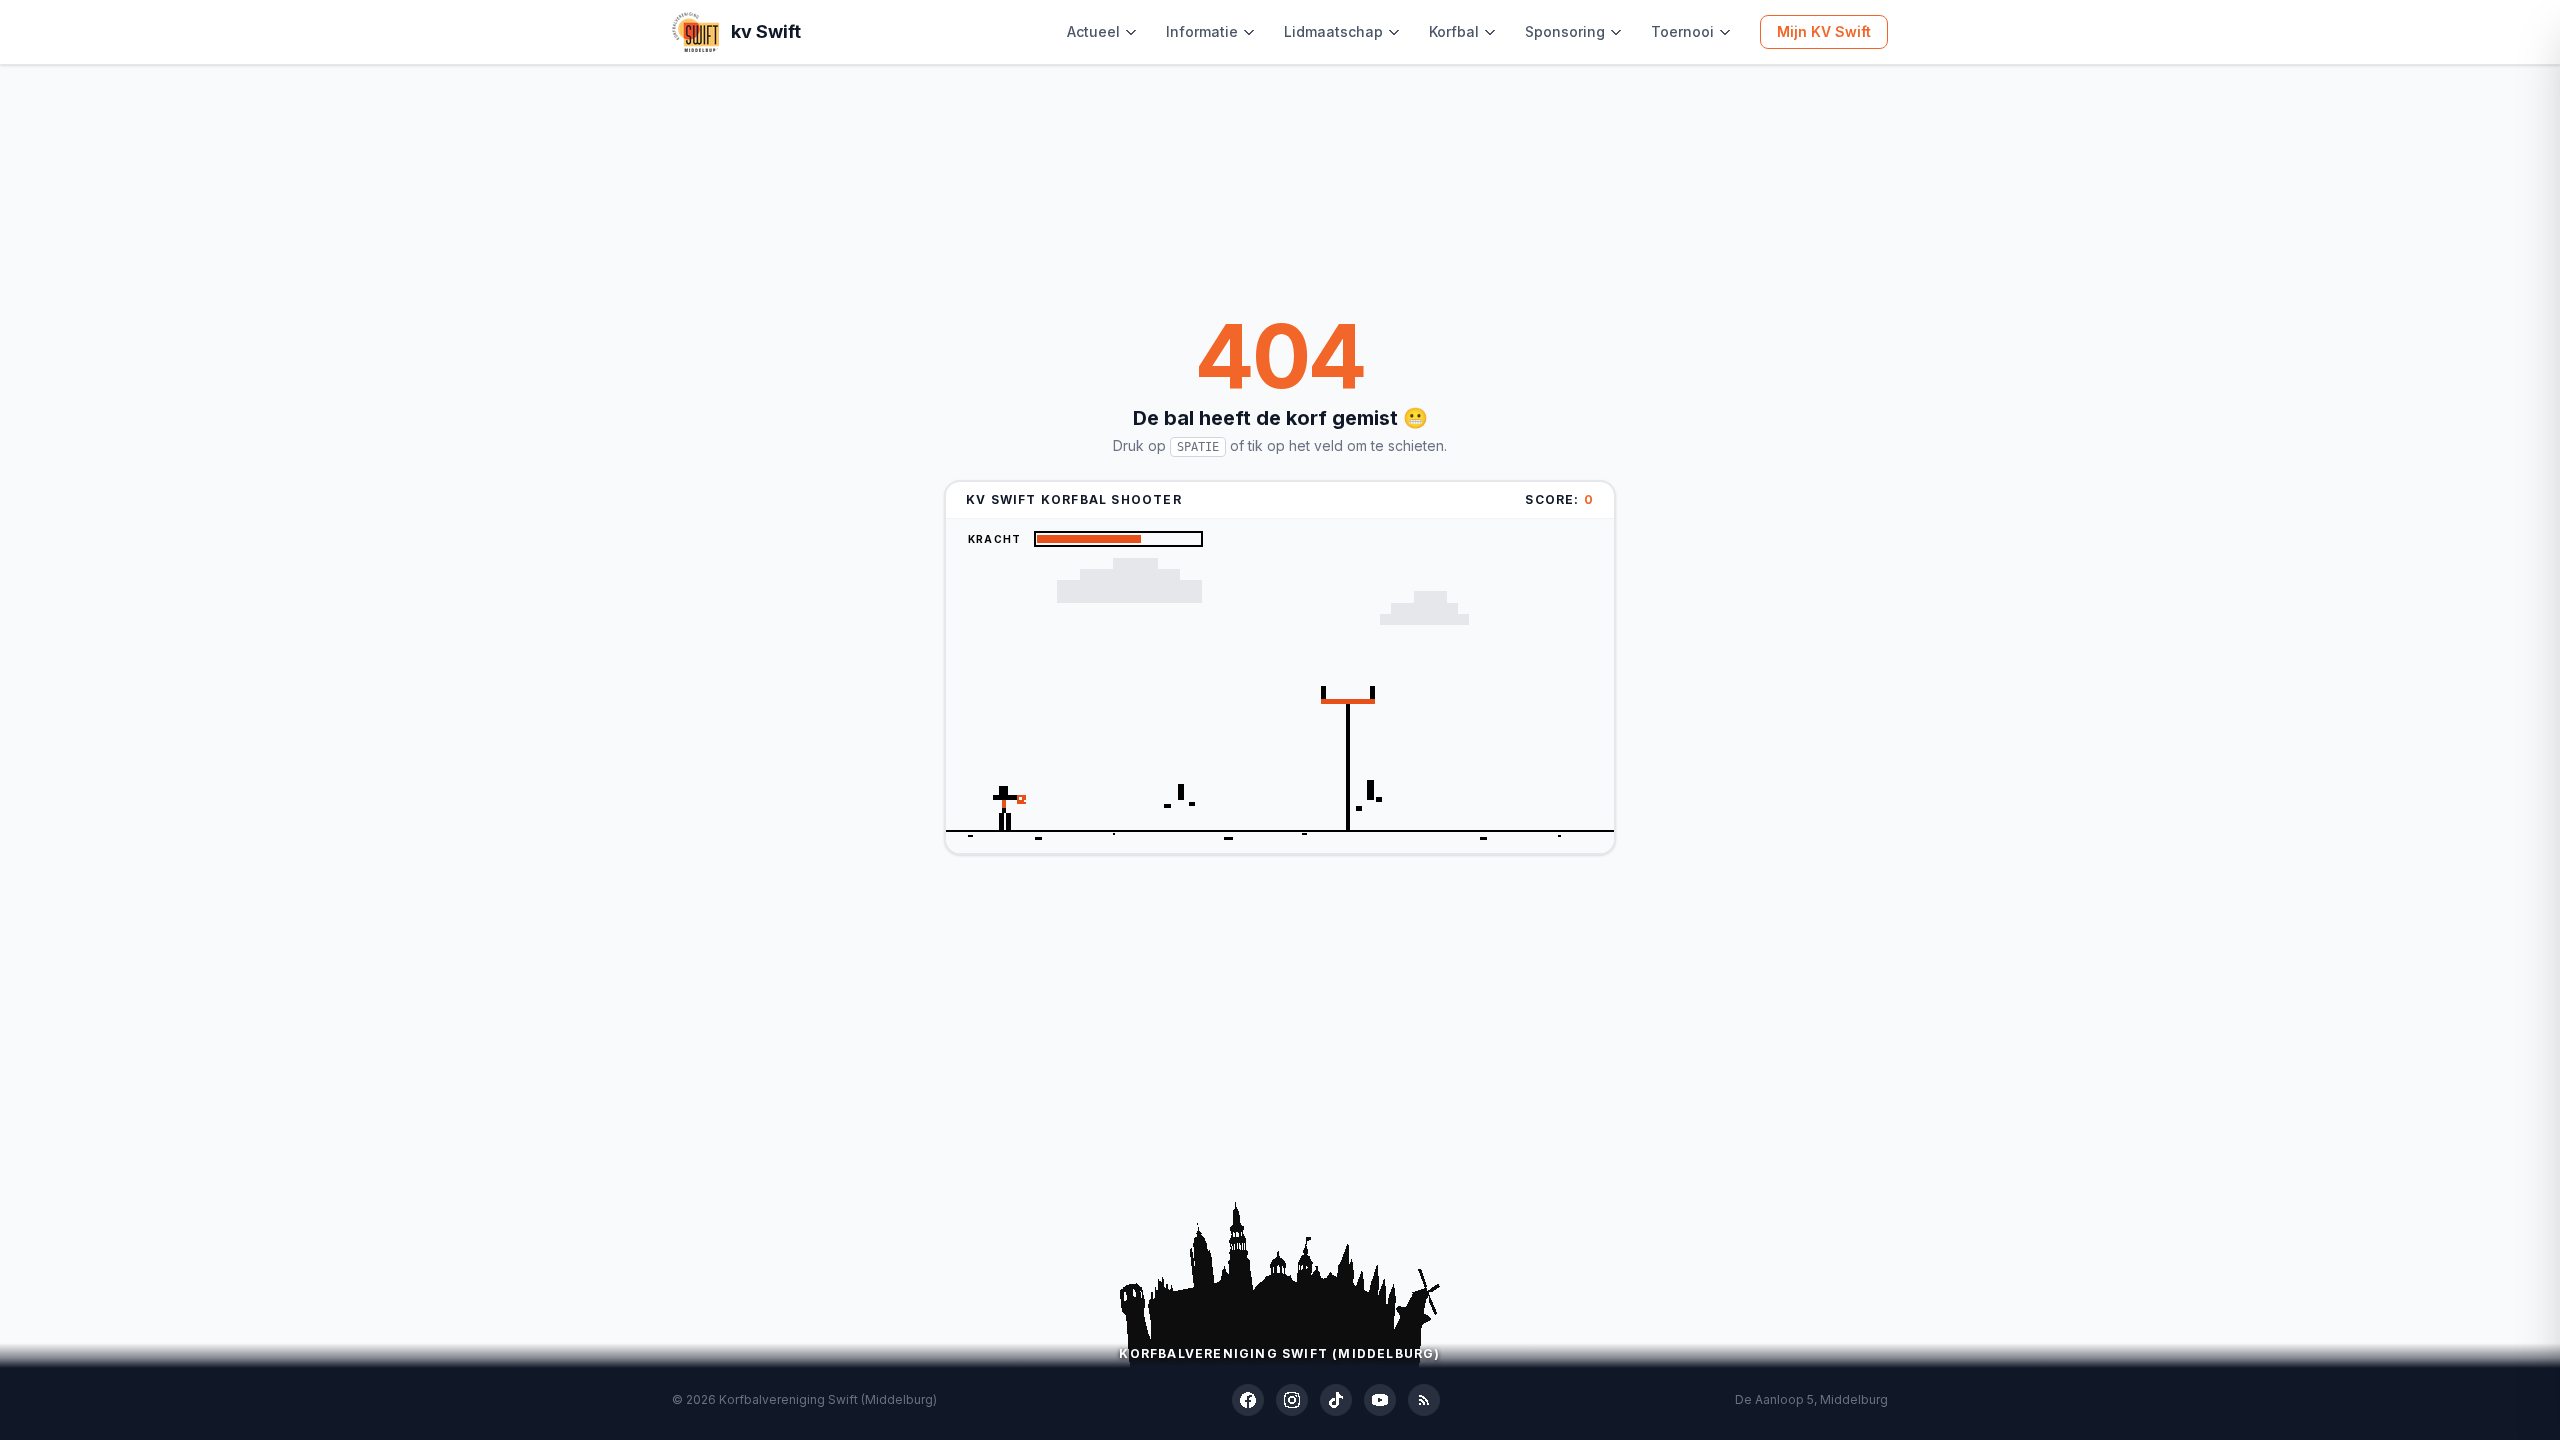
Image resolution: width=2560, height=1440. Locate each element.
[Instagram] (1292, 1400)
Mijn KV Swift (1824, 31)
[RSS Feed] (1424, 1400)
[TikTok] (1336, 1400)
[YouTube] (1380, 1400)
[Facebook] (1248, 1400)
